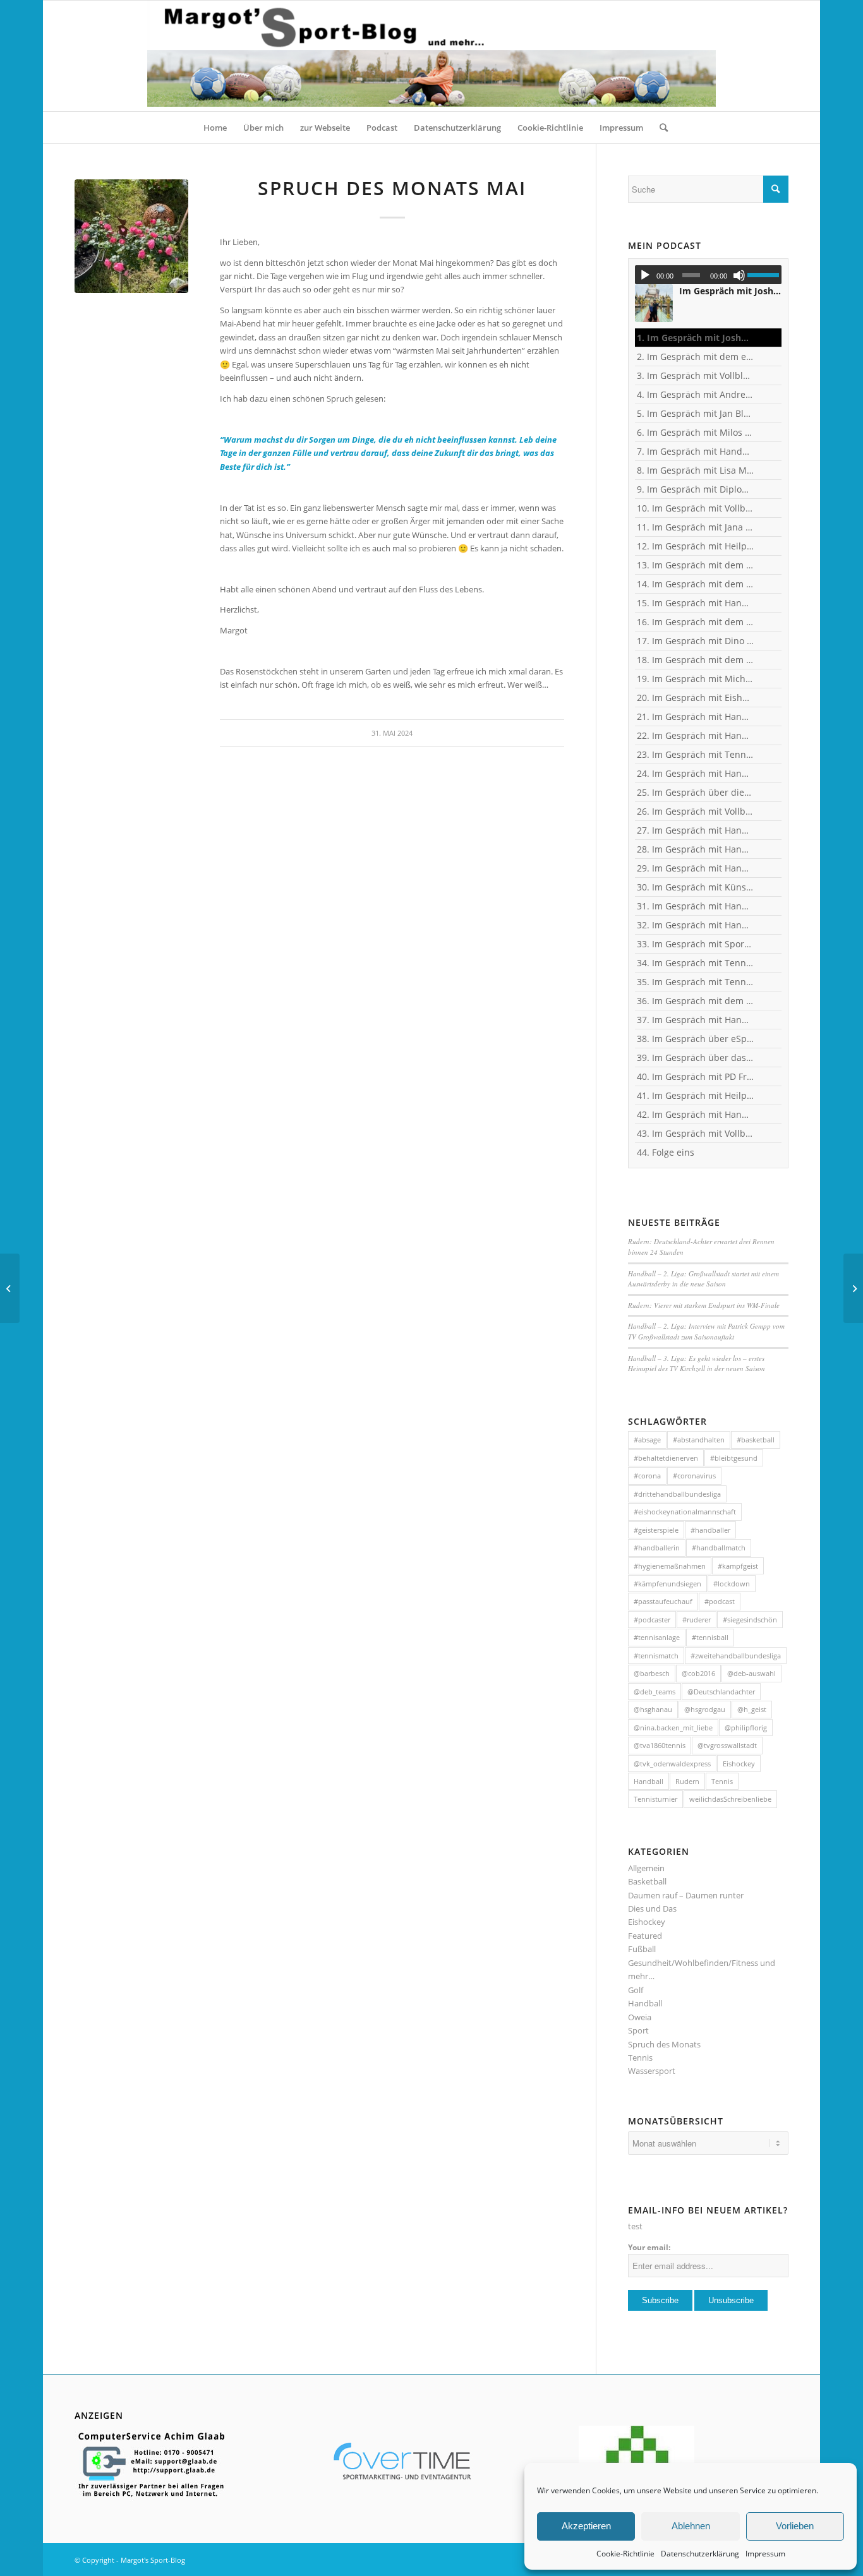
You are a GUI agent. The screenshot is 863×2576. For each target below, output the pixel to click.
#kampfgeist (738, 1566)
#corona (647, 1476)
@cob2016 (698, 1673)
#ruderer (697, 1620)
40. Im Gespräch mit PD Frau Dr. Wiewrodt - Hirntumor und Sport (696, 1076)
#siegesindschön (750, 1620)
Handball (649, 1781)
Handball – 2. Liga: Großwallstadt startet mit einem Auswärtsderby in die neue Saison (703, 1279)
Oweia (640, 2017)
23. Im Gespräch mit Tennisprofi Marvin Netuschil (696, 754)
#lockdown (732, 1584)
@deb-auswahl (751, 1673)
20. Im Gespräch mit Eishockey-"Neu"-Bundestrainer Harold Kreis (696, 698)
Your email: (649, 2247)
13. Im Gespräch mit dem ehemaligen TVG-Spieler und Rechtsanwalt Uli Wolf (696, 565)
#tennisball (710, 1637)
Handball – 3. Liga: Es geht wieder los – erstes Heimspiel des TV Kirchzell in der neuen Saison (697, 1363)
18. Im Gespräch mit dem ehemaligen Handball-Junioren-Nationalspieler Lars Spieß (696, 660)
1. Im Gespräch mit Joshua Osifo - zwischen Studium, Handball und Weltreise (696, 338)
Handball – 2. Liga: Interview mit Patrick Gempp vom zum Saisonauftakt (706, 1331)
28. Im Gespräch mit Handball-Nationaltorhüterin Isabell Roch (696, 849)
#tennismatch (656, 1656)
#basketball (756, 1440)
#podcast (720, 1601)
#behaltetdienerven (666, 1458)
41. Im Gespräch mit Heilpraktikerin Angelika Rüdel (696, 1095)
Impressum (765, 2554)
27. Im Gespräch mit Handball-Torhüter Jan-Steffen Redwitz (696, 830)
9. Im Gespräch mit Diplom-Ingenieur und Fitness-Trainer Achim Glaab (696, 489)
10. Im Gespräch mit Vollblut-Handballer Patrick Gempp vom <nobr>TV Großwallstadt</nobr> (696, 508)
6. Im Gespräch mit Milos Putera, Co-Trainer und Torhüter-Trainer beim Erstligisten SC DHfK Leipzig (696, 432)
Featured (645, 1936)
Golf (636, 1990)
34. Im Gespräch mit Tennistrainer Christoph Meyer (696, 963)
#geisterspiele (656, 1530)
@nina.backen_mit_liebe (673, 1728)
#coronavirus (694, 1476)
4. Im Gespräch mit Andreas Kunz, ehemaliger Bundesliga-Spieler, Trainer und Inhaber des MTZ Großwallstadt (696, 394)
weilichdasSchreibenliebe (730, 1799)
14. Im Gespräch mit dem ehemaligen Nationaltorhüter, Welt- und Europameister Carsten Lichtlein (696, 584)
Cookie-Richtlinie (625, 2554)
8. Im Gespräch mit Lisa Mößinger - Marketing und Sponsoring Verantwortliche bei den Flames (696, 470)
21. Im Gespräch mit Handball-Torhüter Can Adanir (696, 716)
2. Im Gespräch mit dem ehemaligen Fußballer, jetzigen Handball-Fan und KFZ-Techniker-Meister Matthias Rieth (696, 356)
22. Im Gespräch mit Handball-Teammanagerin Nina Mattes (696, 735)
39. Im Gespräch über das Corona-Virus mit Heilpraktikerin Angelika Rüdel (696, 1057)
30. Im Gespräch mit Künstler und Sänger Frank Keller (696, 887)
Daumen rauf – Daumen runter (686, 1895)
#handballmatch (719, 1548)
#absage (647, 1440)
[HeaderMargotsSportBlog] (431, 56)
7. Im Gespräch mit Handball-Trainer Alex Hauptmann (696, 451)
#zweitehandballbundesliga (736, 1656)
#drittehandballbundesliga (677, 1494)
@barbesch (652, 1673)
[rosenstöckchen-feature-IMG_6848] (131, 236)
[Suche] (660, 128)
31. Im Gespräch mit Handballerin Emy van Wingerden (696, 906)
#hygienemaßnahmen (670, 1566)
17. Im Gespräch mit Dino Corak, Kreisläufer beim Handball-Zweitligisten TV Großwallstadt (696, 641)
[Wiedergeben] (645, 275)
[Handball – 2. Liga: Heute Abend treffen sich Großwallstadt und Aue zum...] (853, 1288)
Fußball (642, 1949)
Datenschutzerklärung (700, 2554)
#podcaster (652, 1620)
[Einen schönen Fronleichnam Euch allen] (10, 1288)
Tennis (722, 1781)
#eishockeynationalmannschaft (685, 1512)
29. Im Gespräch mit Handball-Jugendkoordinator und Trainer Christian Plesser (696, 868)
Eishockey (739, 1764)
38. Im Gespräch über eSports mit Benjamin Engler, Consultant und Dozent (696, 1039)
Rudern (687, 1781)
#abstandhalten (699, 1440)
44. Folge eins (666, 1152)
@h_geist (752, 1709)
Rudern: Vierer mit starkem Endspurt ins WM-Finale (704, 1305)
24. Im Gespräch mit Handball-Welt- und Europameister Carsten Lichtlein (696, 773)
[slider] (764, 275)
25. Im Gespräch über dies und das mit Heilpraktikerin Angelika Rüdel (696, 792)
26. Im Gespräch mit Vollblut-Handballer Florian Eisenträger (696, 811)
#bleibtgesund (734, 1458)
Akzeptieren (586, 2526)
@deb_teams (655, 1692)
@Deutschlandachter (721, 1692)
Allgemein (646, 1868)
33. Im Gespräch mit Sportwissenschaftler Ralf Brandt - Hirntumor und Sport (696, 944)
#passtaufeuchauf (663, 1601)
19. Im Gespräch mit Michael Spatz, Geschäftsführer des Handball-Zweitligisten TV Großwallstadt (696, 679)
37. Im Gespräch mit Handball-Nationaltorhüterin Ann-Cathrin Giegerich (696, 1020)
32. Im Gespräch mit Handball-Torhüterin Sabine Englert (696, 925)
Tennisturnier (655, 1799)
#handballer (710, 1530)
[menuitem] (215, 128)
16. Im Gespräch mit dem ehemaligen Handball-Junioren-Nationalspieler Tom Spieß (696, 622)
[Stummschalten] (739, 275)
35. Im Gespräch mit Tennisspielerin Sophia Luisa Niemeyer (696, 982)
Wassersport (652, 2071)
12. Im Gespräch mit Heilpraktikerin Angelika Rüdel (696, 546)
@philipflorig (746, 1728)
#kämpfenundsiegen (667, 1584)
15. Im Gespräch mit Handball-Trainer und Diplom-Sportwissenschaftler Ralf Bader (696, 603)
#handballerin (657, 1548)
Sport (638, 2030)
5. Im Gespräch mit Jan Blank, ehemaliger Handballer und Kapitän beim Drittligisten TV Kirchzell (696, 413)
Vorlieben (795, 2526)
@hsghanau (653, 1709)
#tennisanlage (657, 1637)
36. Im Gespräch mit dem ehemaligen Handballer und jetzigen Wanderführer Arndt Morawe (696, 1001)
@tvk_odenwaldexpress (672, 1764)
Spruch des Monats (664, 2044)
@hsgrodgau (705, 1709)
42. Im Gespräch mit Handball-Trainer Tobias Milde (696, 1114)
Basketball (647, 1881)
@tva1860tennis (660, 1745)
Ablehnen (691, 2526)
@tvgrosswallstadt (727, 1745)
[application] (708, 275)
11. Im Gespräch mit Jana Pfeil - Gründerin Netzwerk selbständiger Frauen (696, 527)
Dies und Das (652, 1908)
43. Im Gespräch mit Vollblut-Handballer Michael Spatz (696, 1133)
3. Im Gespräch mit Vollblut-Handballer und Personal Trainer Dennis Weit (696, 375)
